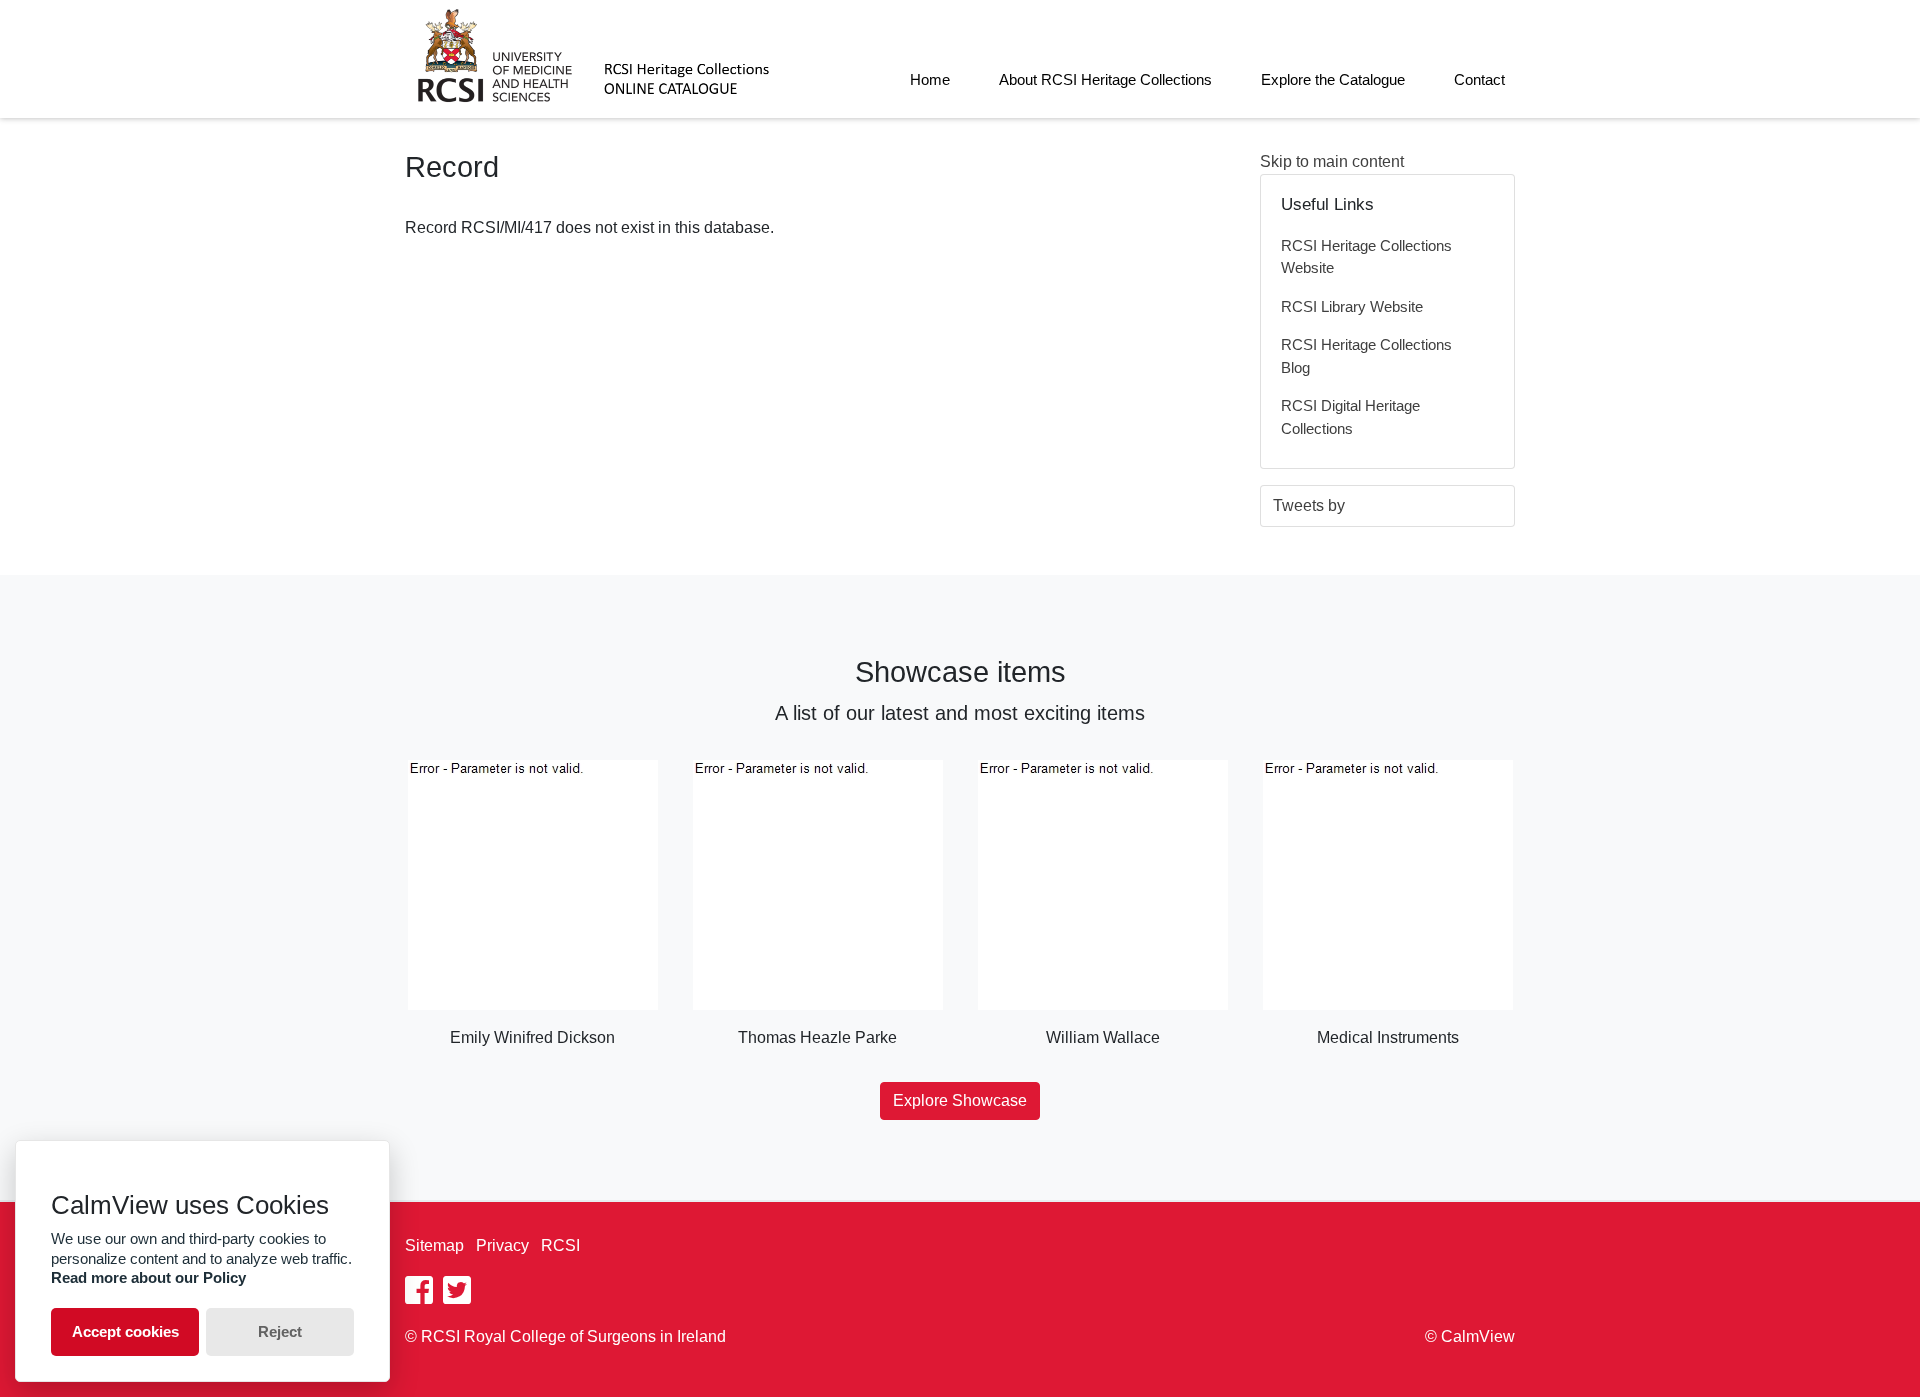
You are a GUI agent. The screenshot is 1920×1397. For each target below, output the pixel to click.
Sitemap (434, 1245)
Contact (1479, 79)
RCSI (560, 1245)
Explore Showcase (960, 1100)
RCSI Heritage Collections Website (1366, 257)
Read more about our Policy (148, 1277)
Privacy (502, 1245)
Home (930, 79)
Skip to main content (1332, 161)
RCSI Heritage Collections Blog (1366, 356)
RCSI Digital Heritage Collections (1350, 417)
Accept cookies (125, 1331)
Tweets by (1309, 505)
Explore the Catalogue (1333, 79)
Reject (280, 1331)
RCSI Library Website (1352, 306)
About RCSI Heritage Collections (1105, 79)
